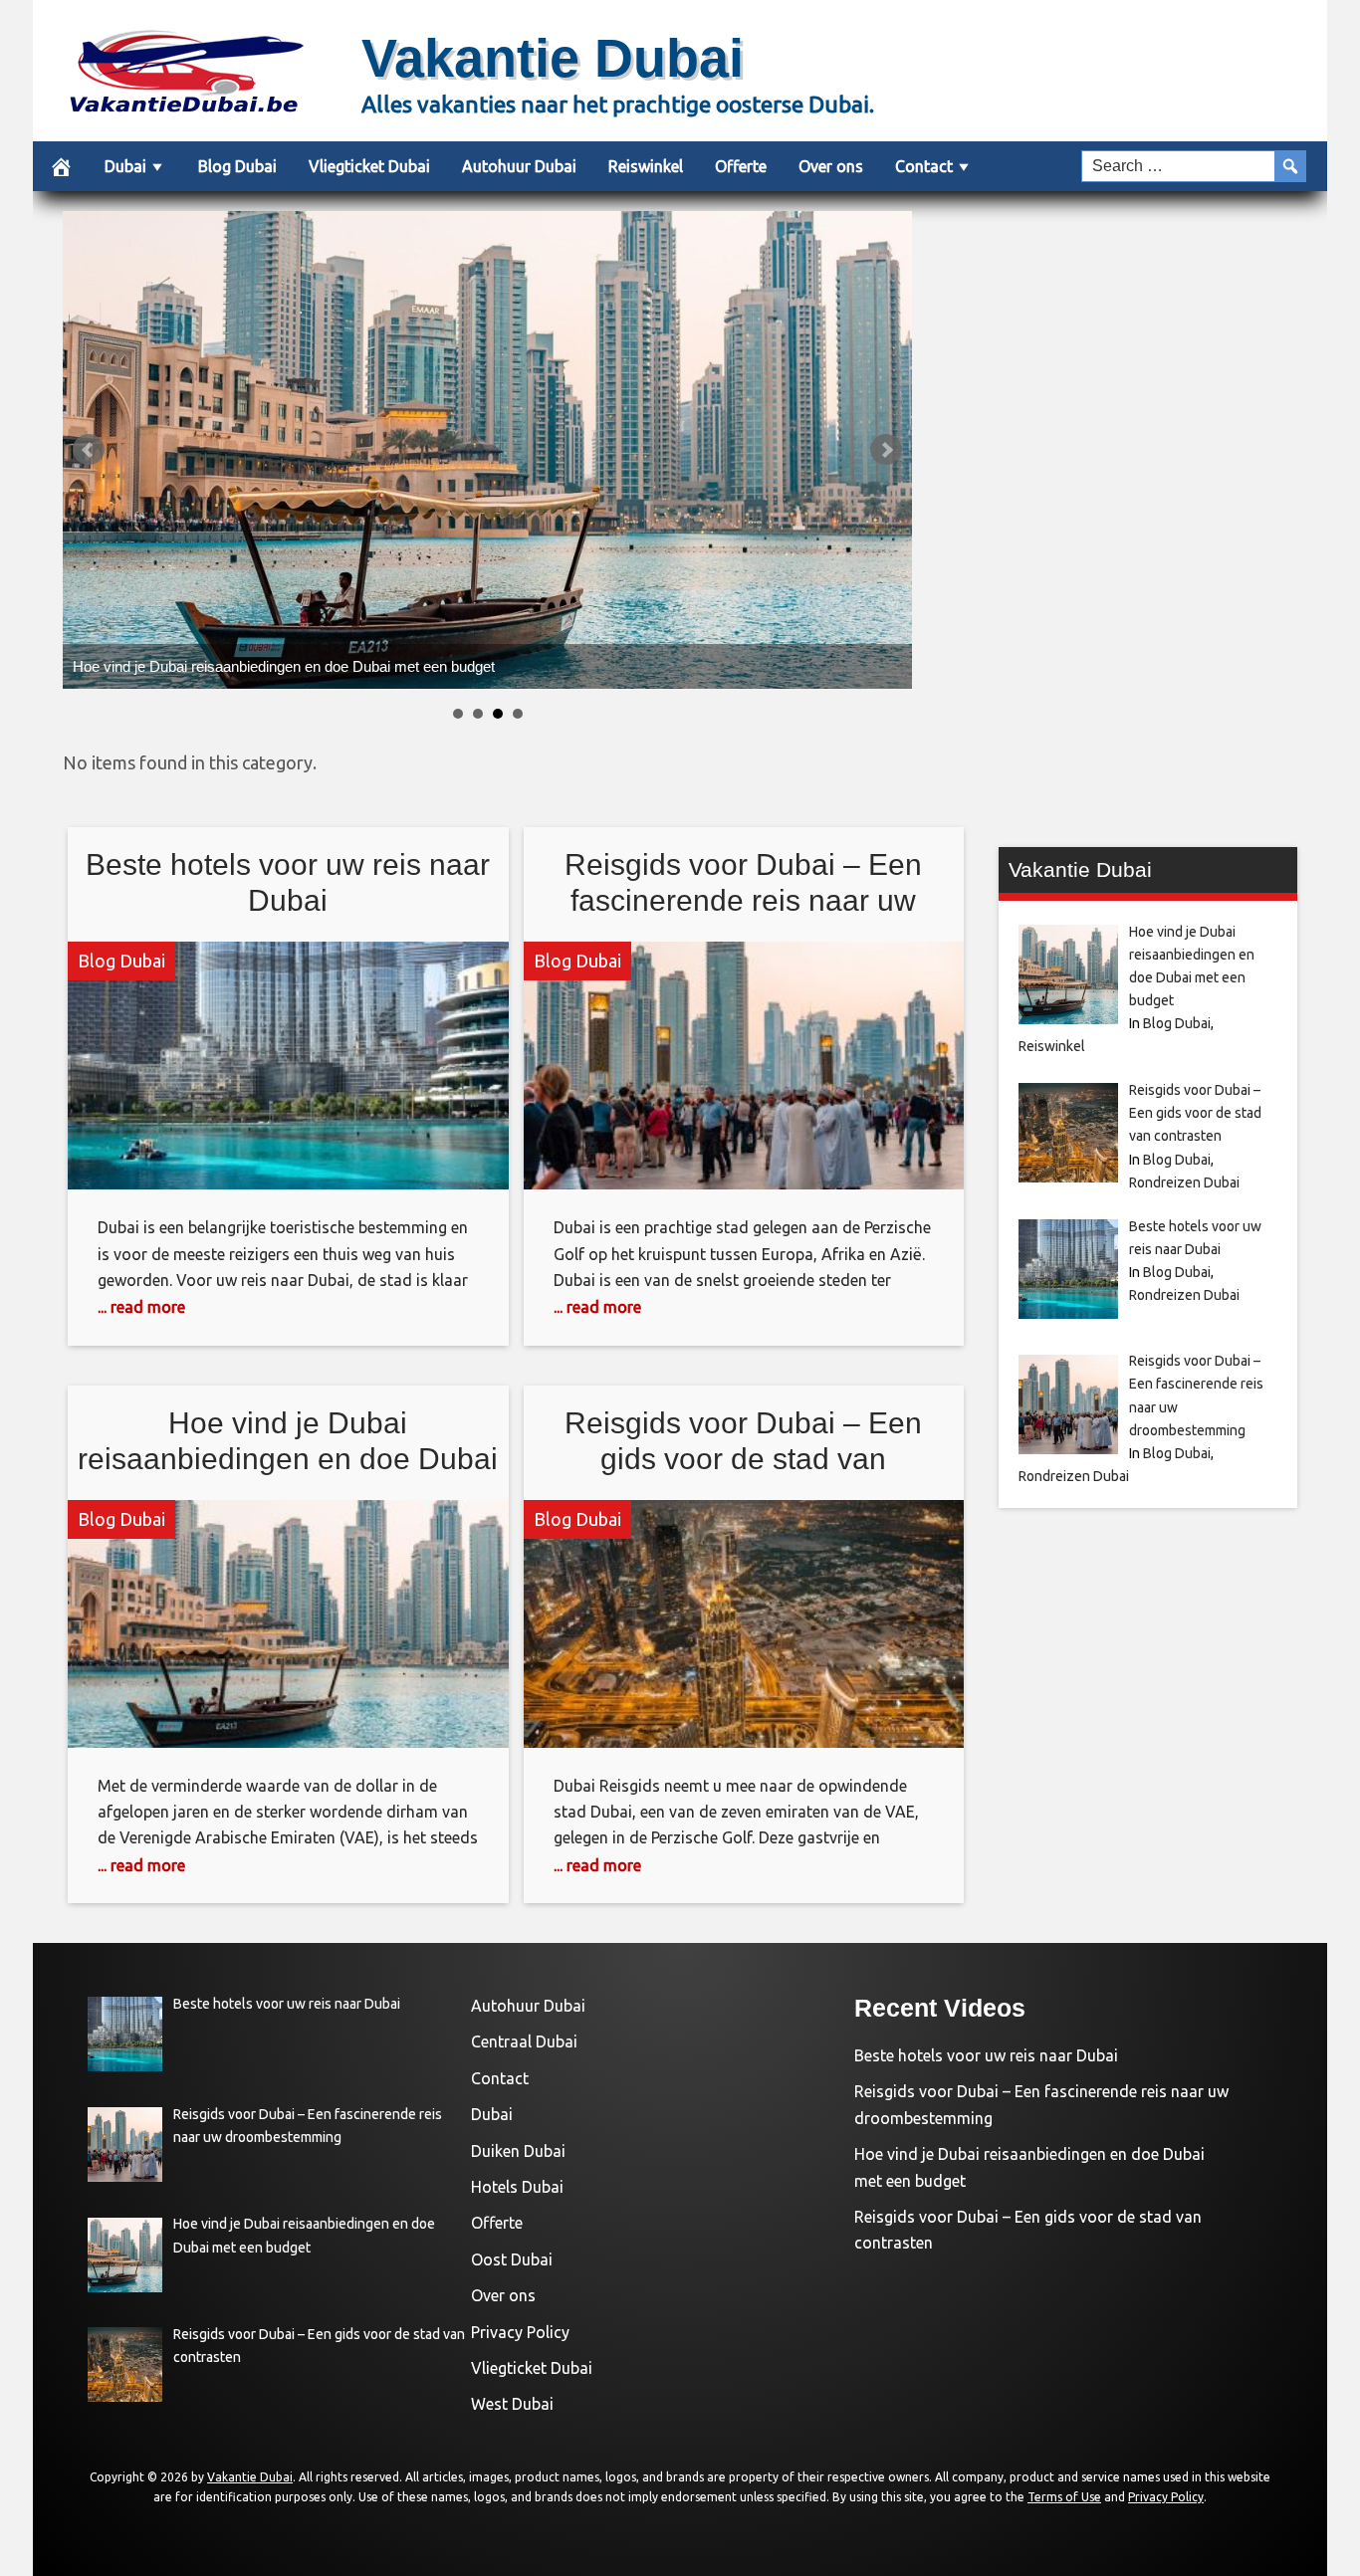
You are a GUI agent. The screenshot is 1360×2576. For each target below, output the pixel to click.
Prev (89, 450)
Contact (924, 166)
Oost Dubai (512, 2259)
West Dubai (512, 2404)
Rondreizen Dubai (1184, 1182)
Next (886, 450)
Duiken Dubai (518, 2151)
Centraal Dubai (524, 2041)
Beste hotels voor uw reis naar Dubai (986, 2055)
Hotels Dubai (517, 2187)
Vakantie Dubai (553, 58)
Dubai (125, 166)
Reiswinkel (646, 166)
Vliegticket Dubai (369, 166)
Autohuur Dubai (519, 166)
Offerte (741, 166)
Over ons (831, 166)
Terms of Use (1064, 2497)
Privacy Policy (520, 2332)
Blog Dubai (237, 166)
